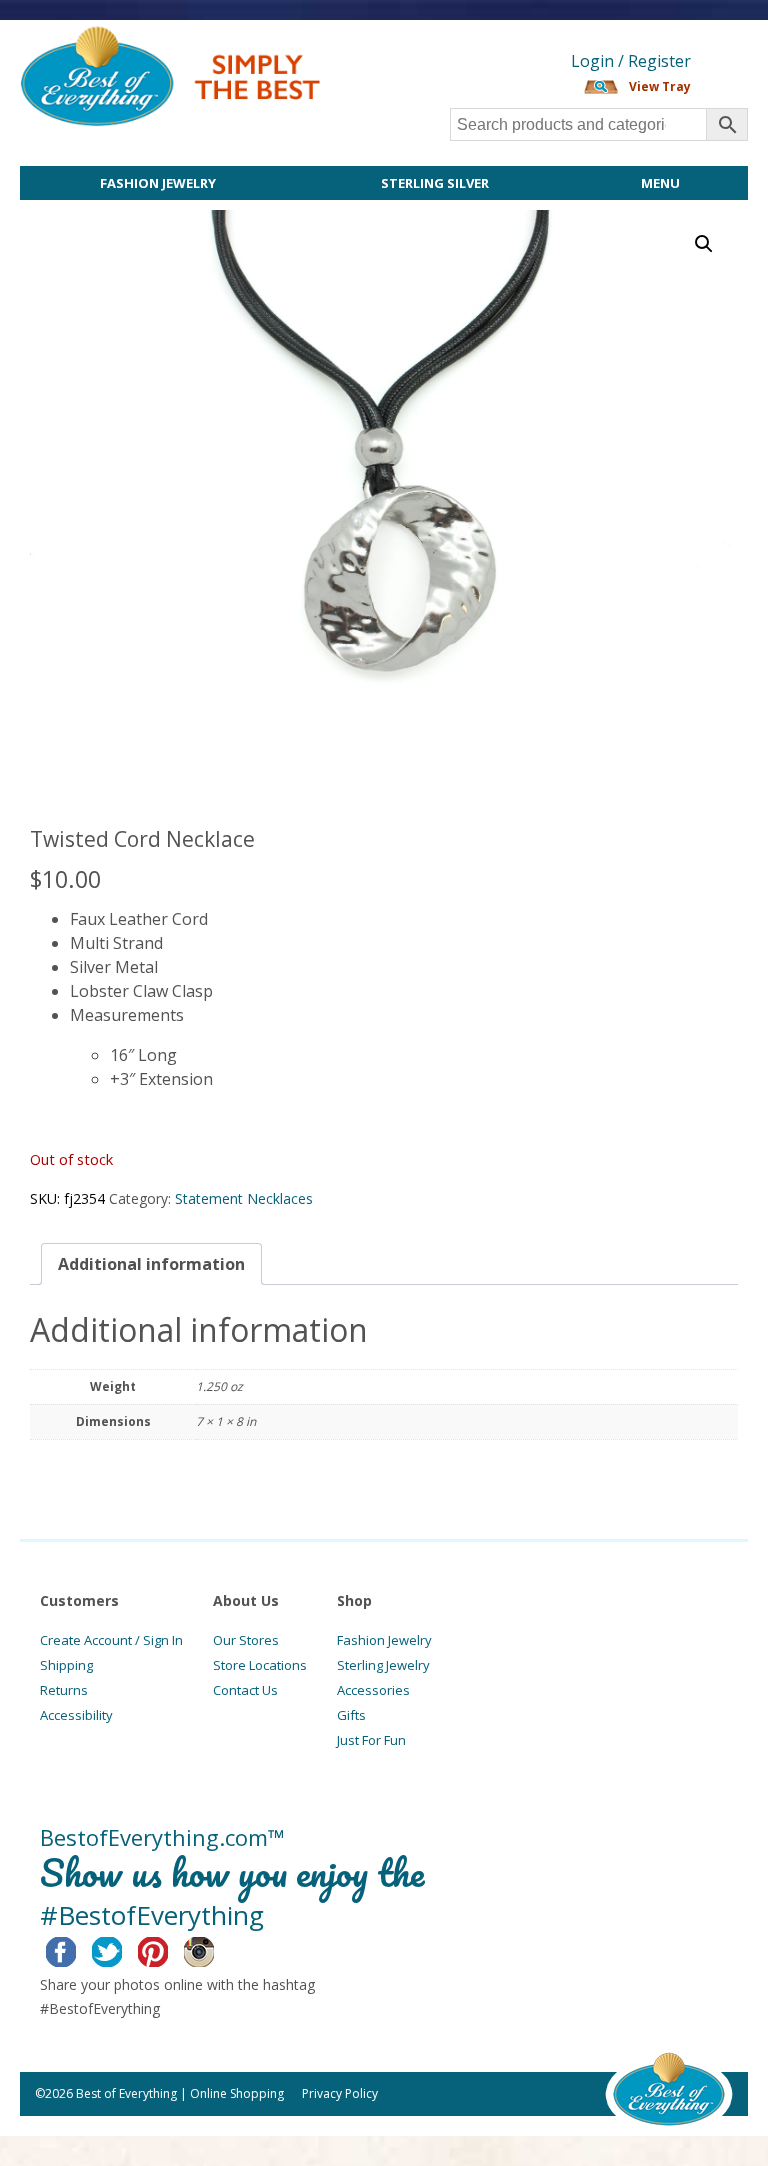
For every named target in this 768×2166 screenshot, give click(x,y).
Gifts (351, 1715)
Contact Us (245, 1690)
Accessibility (76, 1715)
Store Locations (260, 1665)
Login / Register (631, 61)
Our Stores (246, 1640)
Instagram (214, 1949)
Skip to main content (397, 37)
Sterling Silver (435, 183)
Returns (64, 1690)
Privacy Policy (340, 2093)
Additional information (151, 1264)
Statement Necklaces (244, 1198)
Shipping (66, 1665)
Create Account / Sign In (111, 1640)
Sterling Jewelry (383, 1665)
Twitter (122, 1949)
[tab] (151, 1264)
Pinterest (168, 1949)
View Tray (660, 86)
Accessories (373, 1690)
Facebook (76, 1949)
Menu (660, 183)
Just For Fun (371, 1740)
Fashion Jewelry (158, 183)
